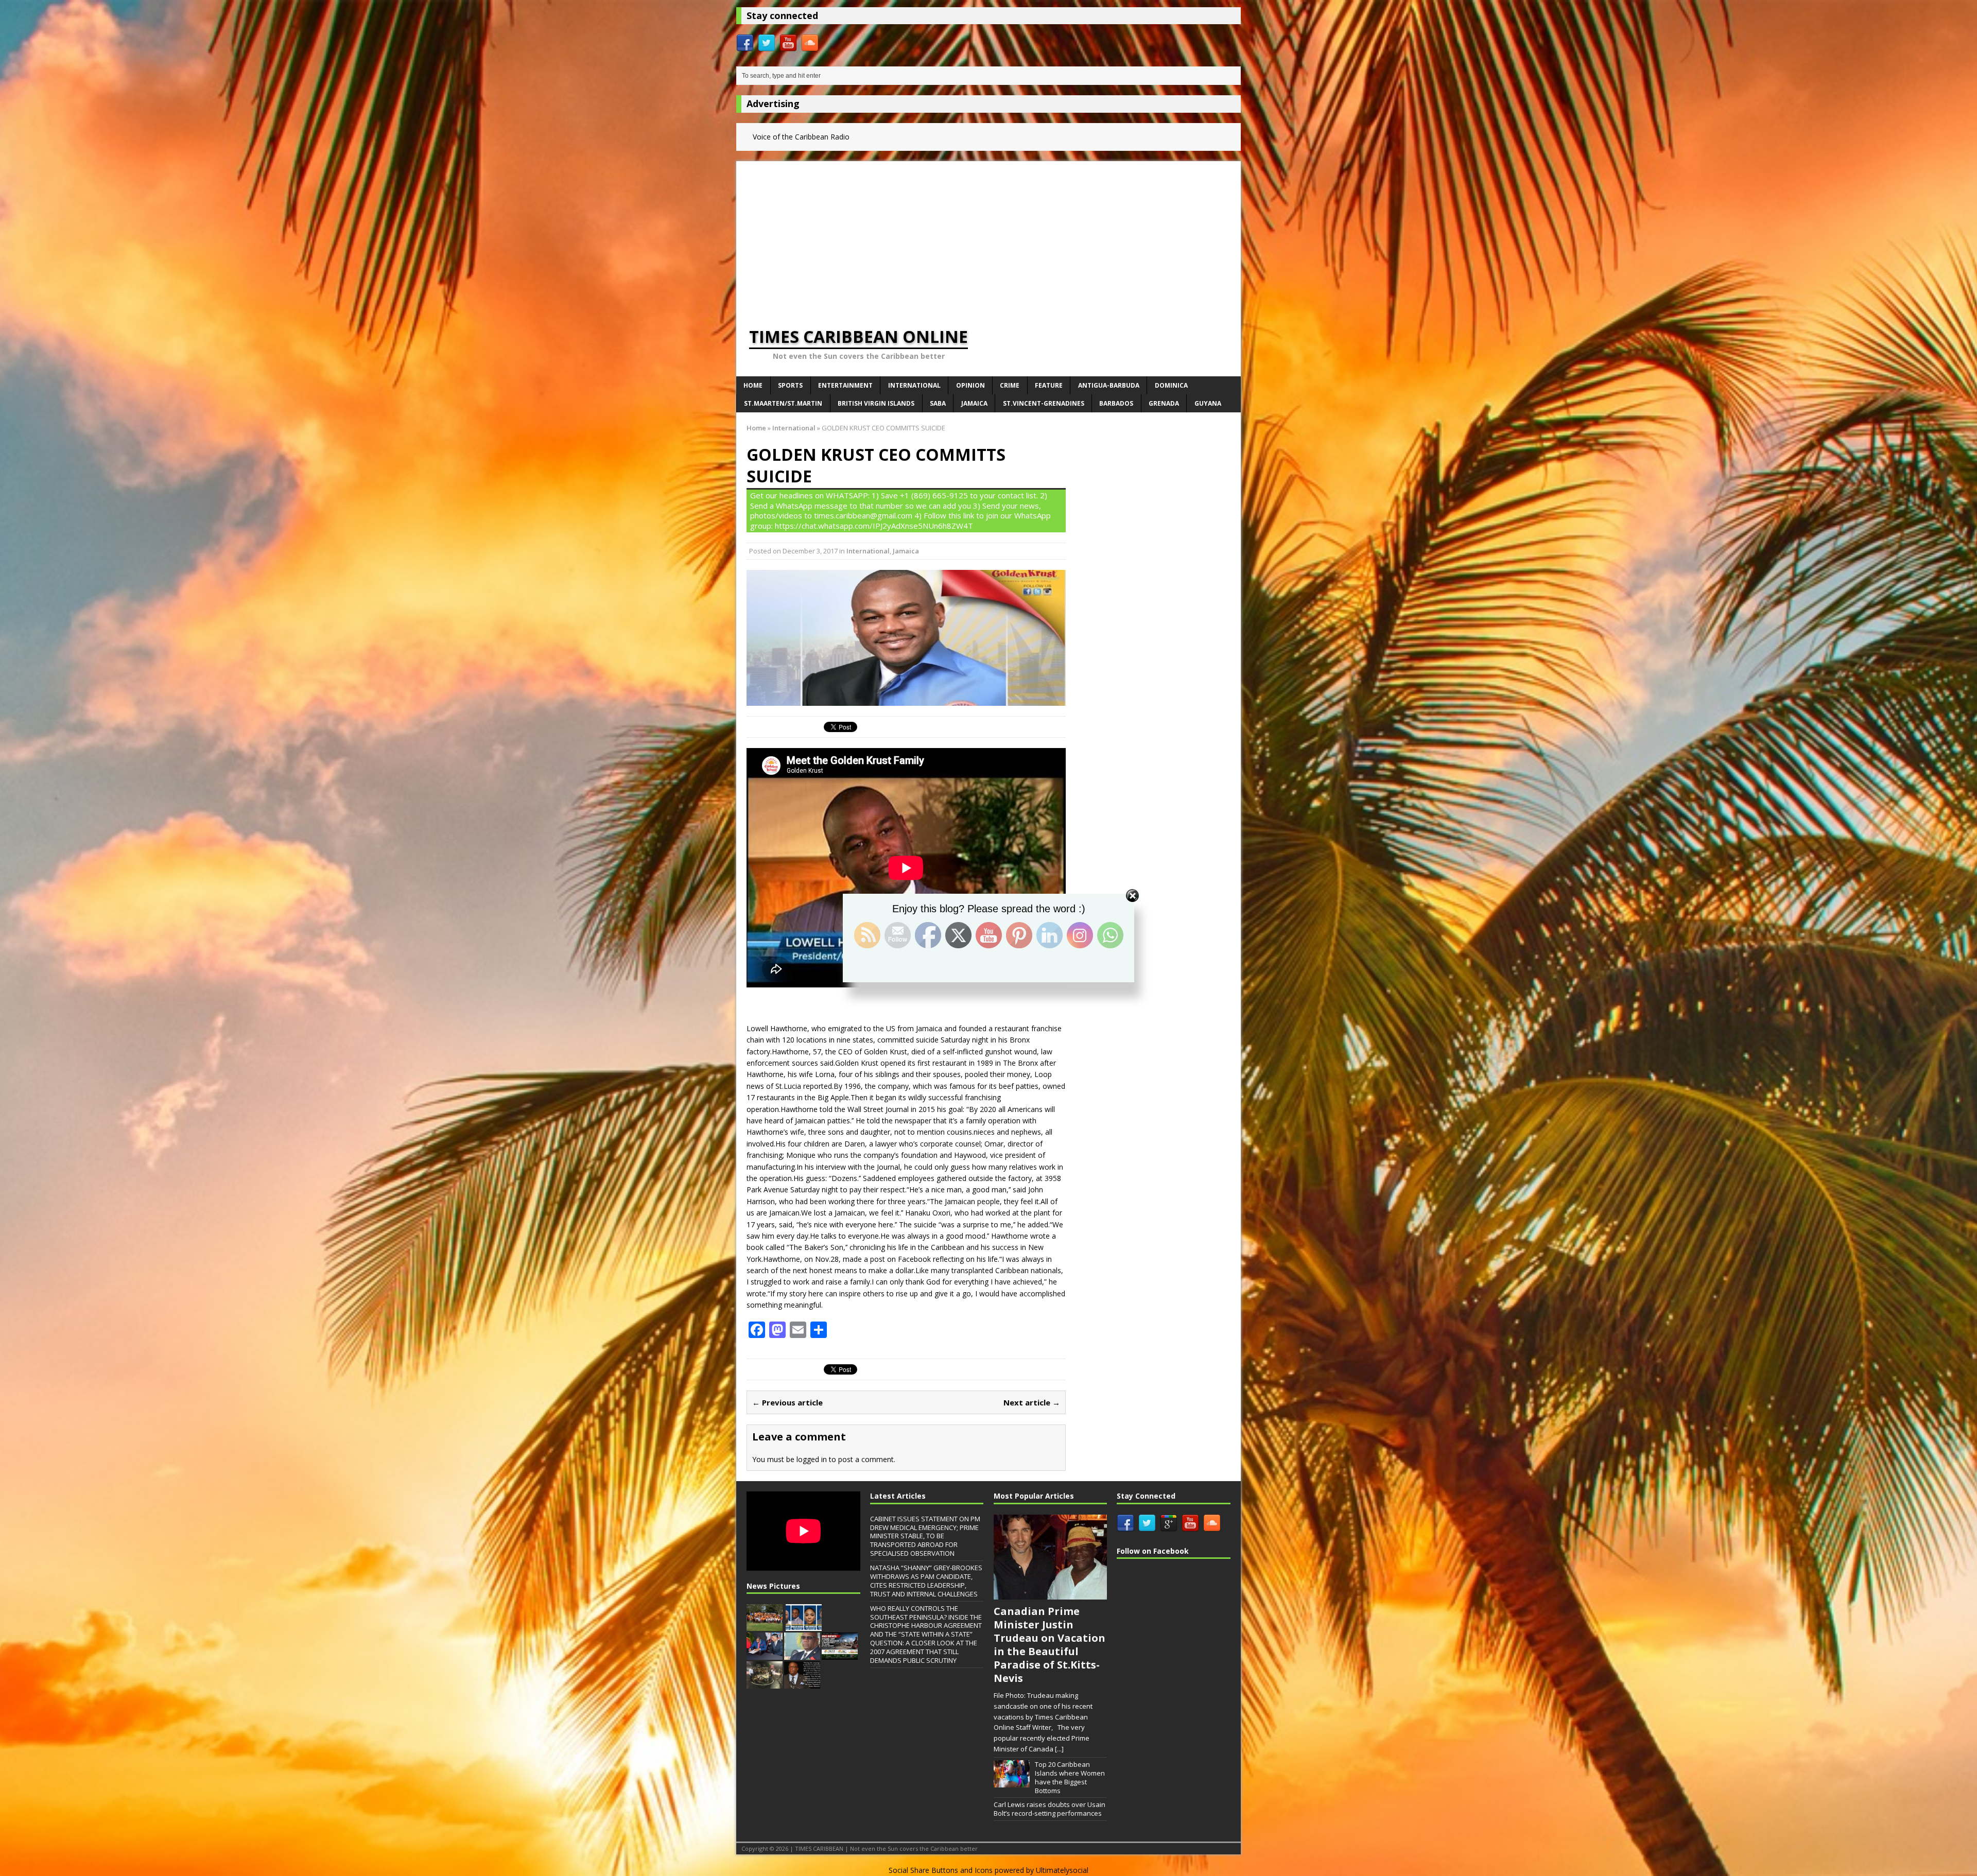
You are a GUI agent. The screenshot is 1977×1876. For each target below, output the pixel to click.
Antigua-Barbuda (1109, 385)
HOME (753, 385)
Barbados (1116, 403)
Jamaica (974, 403)
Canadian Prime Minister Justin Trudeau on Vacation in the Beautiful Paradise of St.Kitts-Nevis (1050, 1645)
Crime (1010, 385)
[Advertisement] (989, 233)
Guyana (1208, 403)
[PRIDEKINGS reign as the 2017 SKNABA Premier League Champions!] (765, 1683)
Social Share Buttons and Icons (941, 1870)
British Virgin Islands (876, 403)
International (914, 385)
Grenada (1164, 403)
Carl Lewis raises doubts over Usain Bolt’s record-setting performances (1050, 1809)
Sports (790, 385)
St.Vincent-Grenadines (1044, 403)
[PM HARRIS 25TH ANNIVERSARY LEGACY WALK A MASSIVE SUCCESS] (765, 1626)
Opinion (970, 385)
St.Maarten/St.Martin (783, 403)
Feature (1049, 385)
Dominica (1171, 385)
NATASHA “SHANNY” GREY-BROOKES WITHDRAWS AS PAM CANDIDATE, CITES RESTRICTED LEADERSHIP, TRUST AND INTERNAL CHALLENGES (926, 1581)
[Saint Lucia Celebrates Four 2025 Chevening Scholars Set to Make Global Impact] (804, 1626)
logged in (812, 1459)
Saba (938, 403)
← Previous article (787, 1402)
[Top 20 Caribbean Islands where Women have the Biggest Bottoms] (1012, 1782)
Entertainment (845, 385)
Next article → (1032, 1402)
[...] (1059, 1749)
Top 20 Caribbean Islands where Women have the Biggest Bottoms (1070, 1777)
